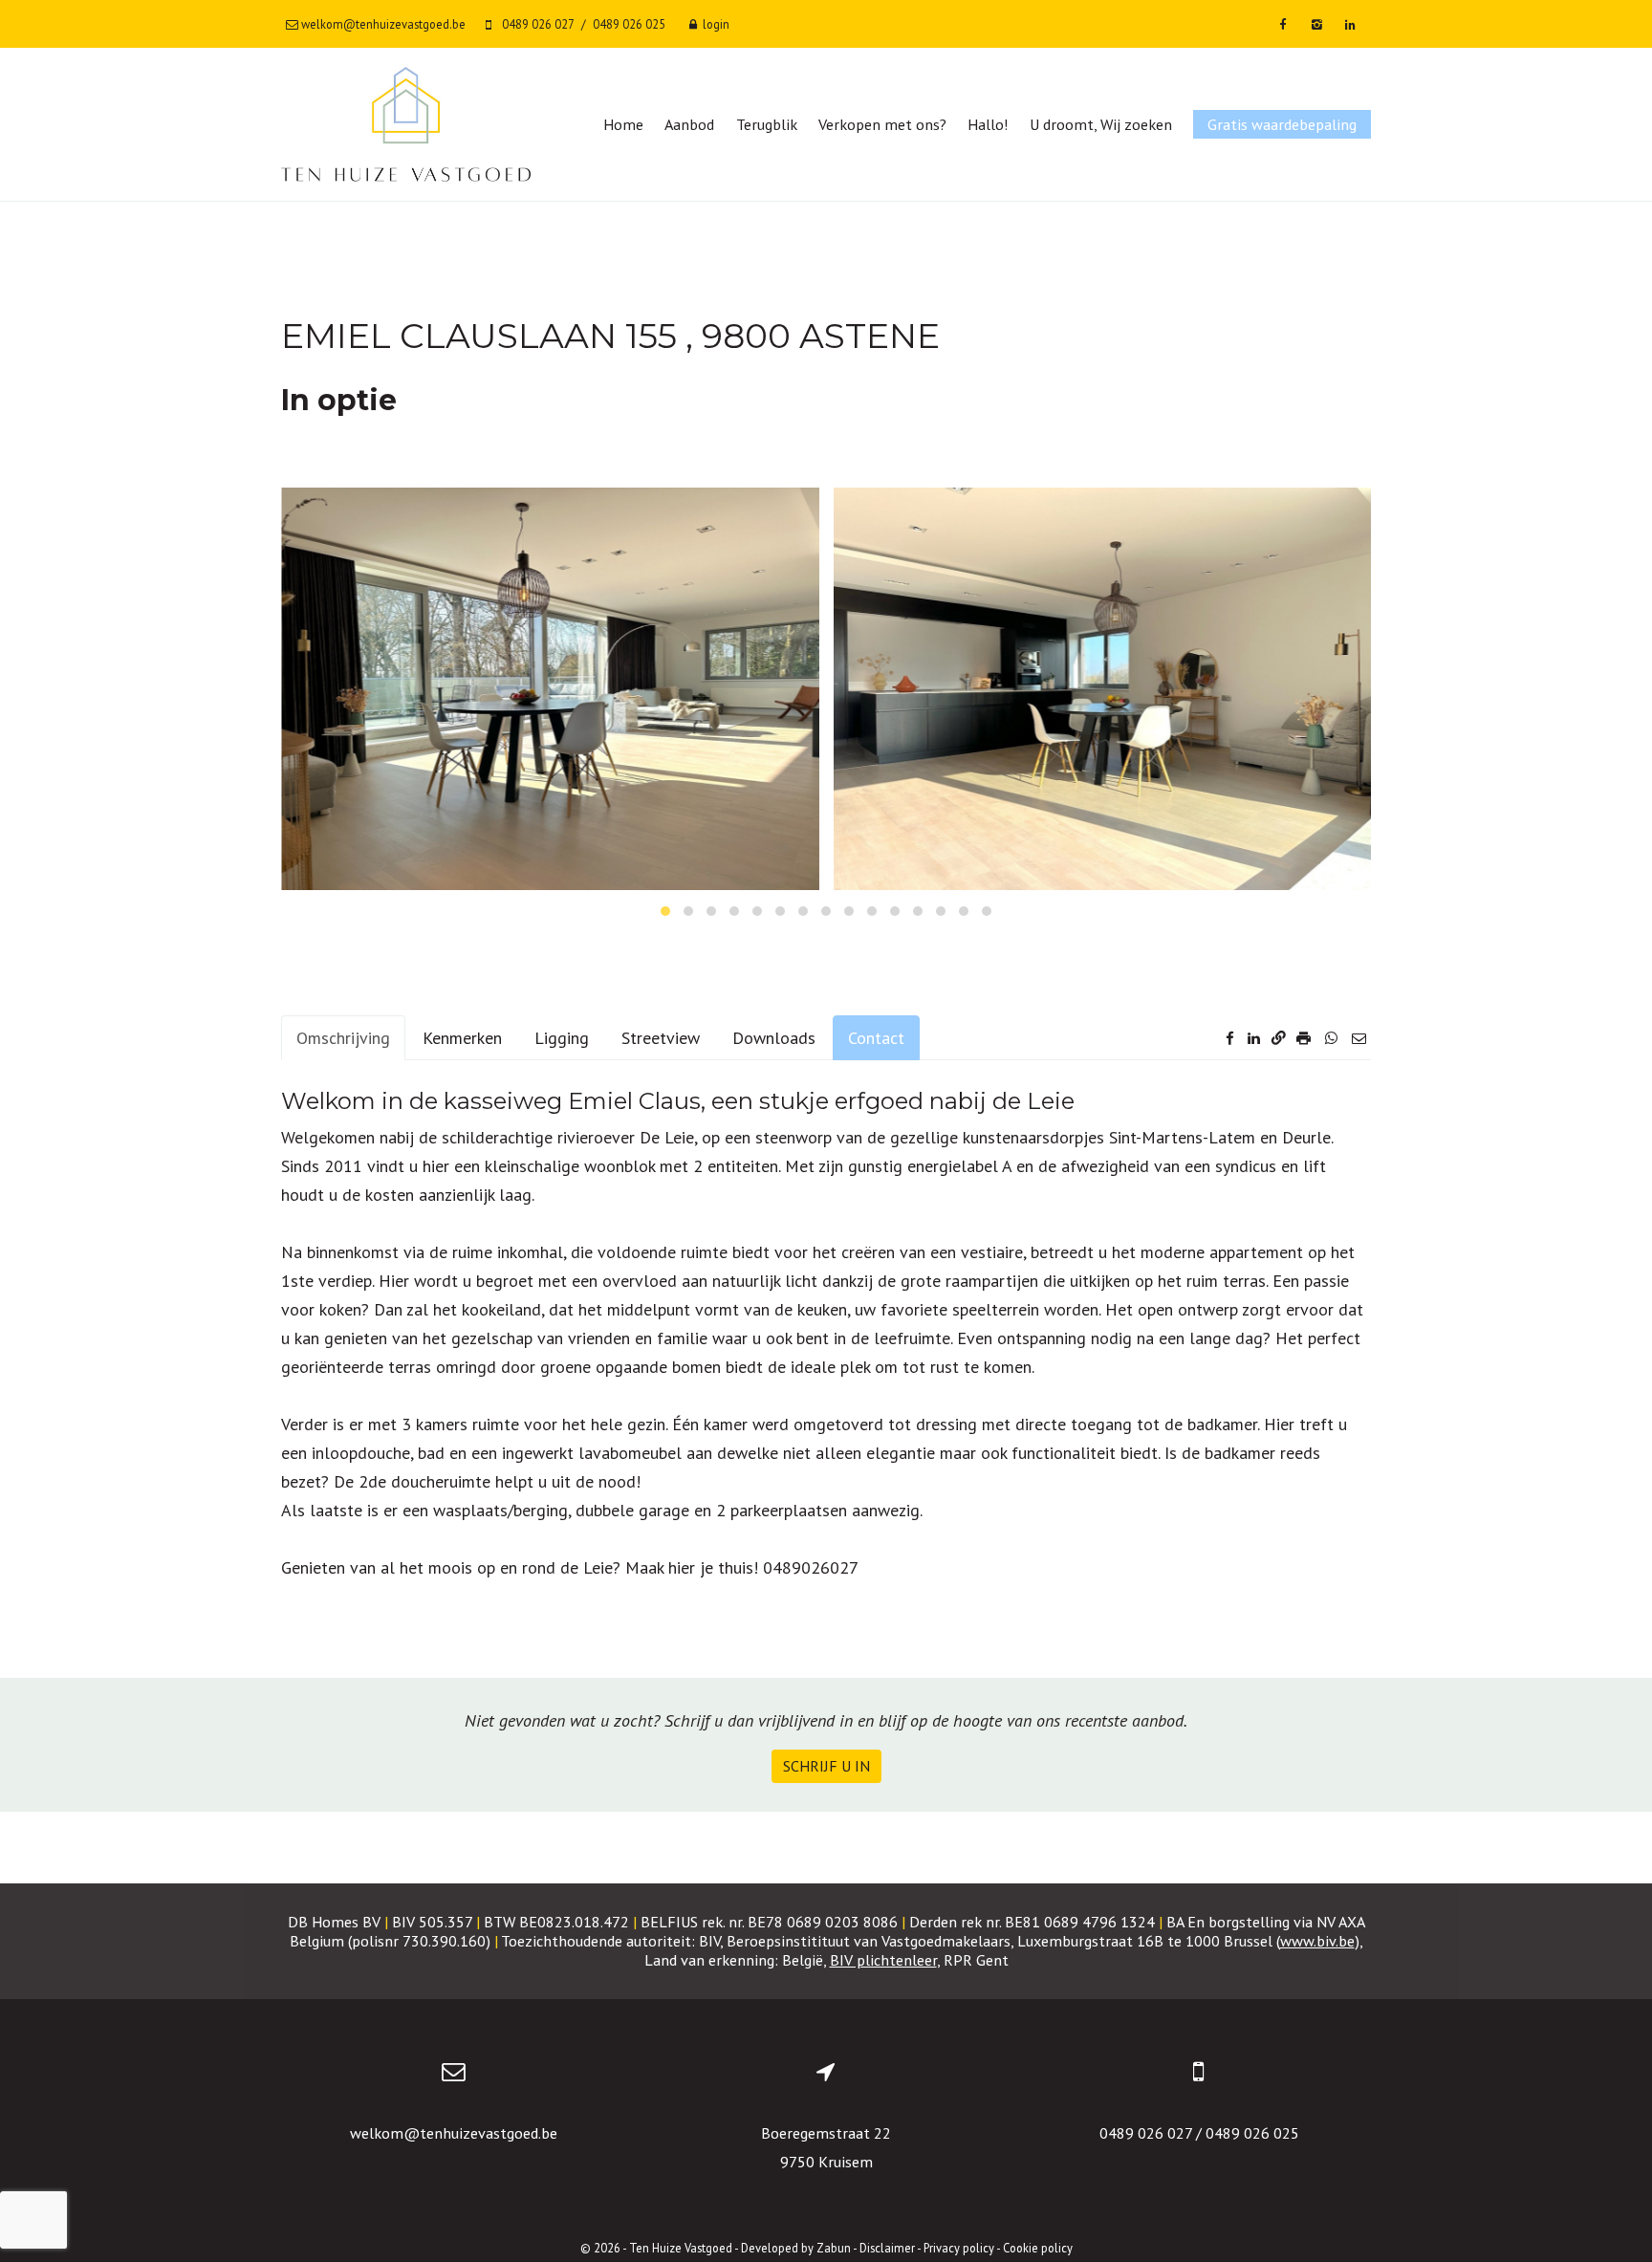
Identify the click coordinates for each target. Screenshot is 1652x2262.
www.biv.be (1317, 1941)
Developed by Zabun (796, 2248)
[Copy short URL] (1279, 1038)
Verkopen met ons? (882, 124)
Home (623, 124)
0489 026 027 (1146, 2133)
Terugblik (767, 124)
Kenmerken (462, 1038)
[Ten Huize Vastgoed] (406, 124)
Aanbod (689, 124)
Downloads (774, 1038)
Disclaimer (887, 2248)
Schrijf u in (826, 1766)
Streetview (661, 1038)
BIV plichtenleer (883, 1960)
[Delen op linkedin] (1254, 1038)
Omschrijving (343, 1038)
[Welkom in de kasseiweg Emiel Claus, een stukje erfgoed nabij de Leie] (550, 689)
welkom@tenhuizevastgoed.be (454, 2133)
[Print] (1305, 1038)
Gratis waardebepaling (1282, 124)
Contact (876, 1038)
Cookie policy (1038, 2248)
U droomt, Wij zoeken (1101, 124)
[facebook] (1282, 24)
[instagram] (1317, 24)
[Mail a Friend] (1359, 1038)
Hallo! (988, 124)
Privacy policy (959, 2248)
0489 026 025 (1252, 2133)
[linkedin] (1350, 24)
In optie (339, 400)
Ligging (562, 1038)
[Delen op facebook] (1230, 1038)
